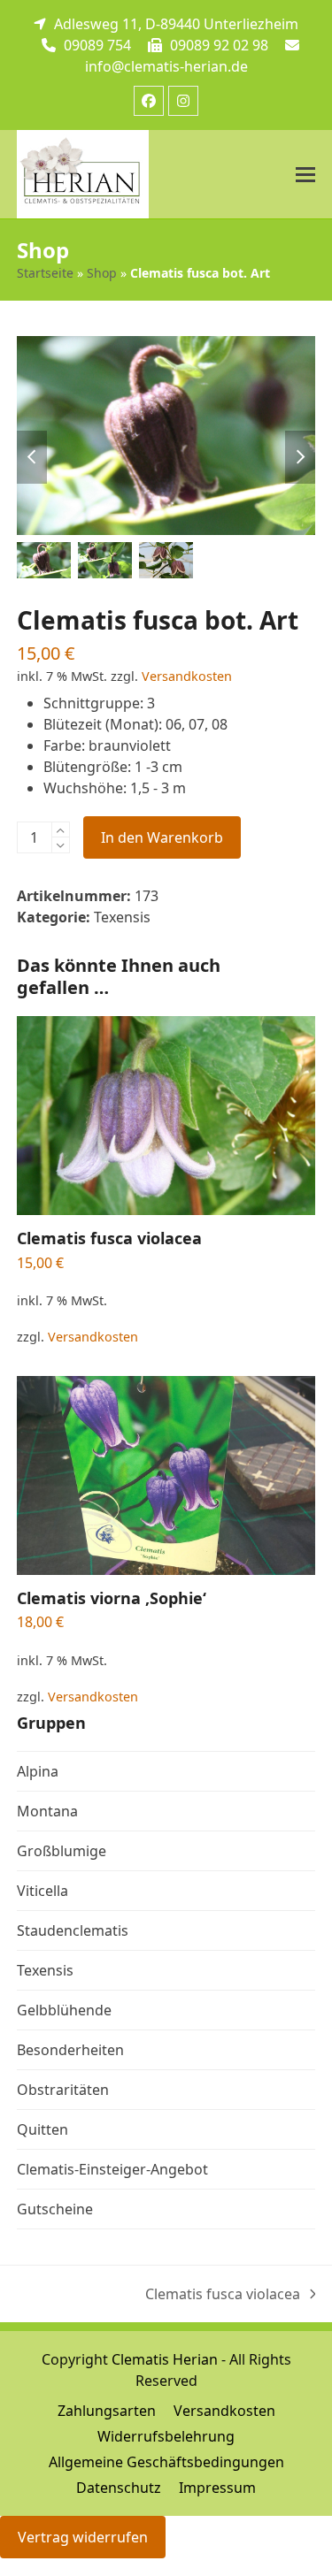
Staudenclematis (73, 1930)
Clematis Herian (165, 2359)
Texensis (122, 917)
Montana (47, 1811)
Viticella (42, 1891)
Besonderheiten (70, 2050)
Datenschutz (119, 2488)
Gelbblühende (64, 2010)
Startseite (45, 273)
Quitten (42, 2129)
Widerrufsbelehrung (166, 2436)
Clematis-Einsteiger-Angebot (112, 2169)
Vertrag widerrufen (83, 2537)
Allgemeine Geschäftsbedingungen (166, 2462)
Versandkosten (187, 676)
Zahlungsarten (107, 2411)
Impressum (217, 2488)
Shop (102, 273)
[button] (305, 175)
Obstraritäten (63, 2090)
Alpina (38, 1771)
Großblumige (62, 1851)
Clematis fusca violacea (223, 2294)
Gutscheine (55, 2209)
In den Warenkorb (162, 837)
